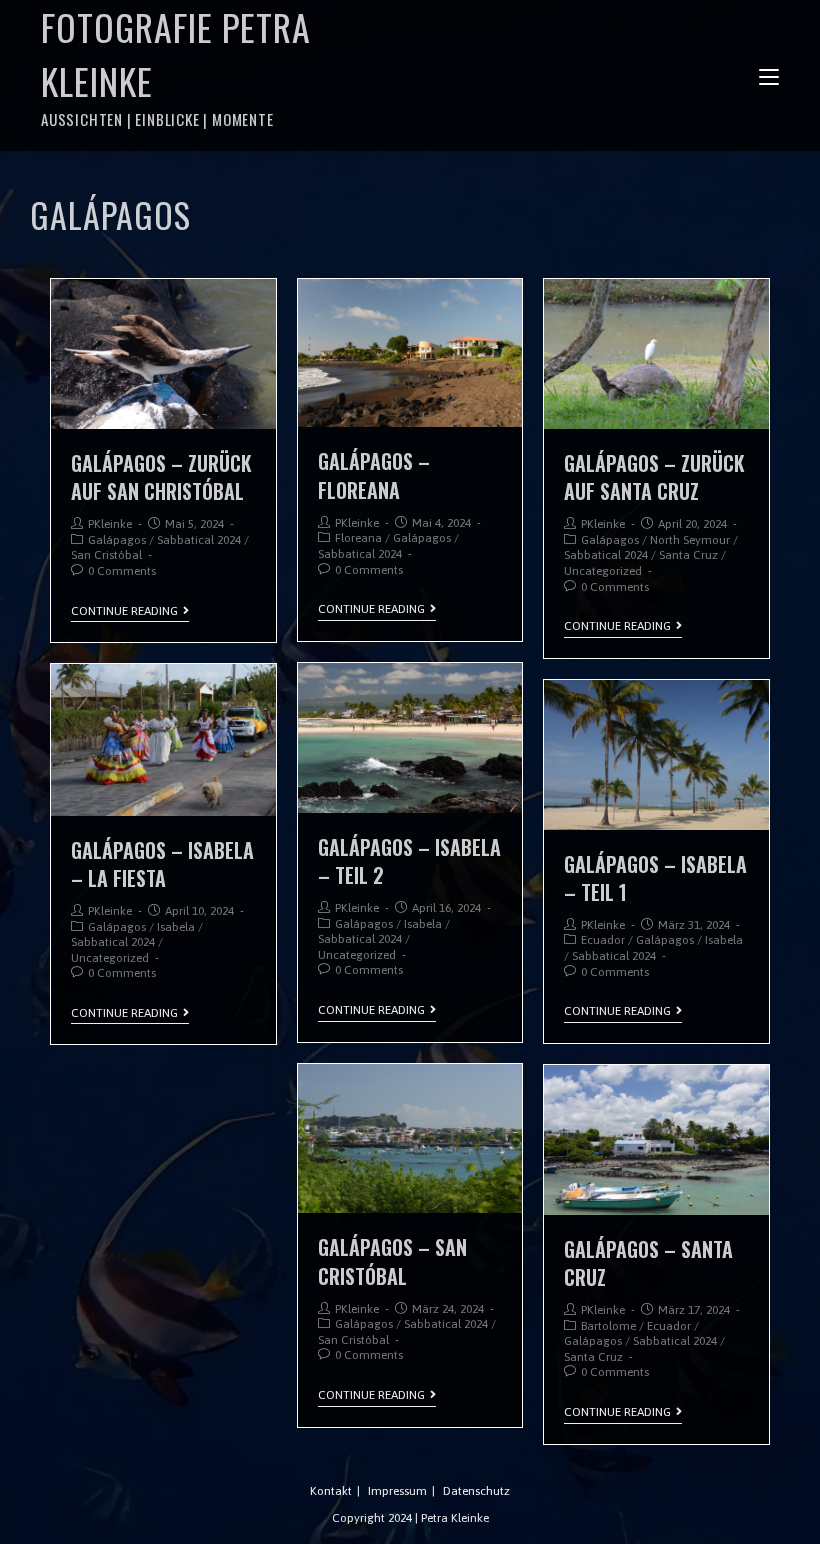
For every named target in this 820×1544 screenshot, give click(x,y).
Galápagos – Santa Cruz (648, 1263)
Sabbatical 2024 (199, 540)
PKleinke (110, 524)
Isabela (423, 924)
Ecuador (603, 940)
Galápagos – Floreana (374, 475)
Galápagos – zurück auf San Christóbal (161, 477)
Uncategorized (603, 571)
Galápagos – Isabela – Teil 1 (655, 878)
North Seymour (690, 540)
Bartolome (608, 1326)
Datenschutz (476, 1491)
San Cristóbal (106, 555)
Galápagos (117, 540)
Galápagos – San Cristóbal (392, 1261)
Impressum (397, 1491)
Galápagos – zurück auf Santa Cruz (654, 477)
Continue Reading (124, 611)
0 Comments (122, 571)
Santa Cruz (688, 555)
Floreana (358, 538)
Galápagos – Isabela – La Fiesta (162, 864)
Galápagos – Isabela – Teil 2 (409, 861)
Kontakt (331, 1491)
